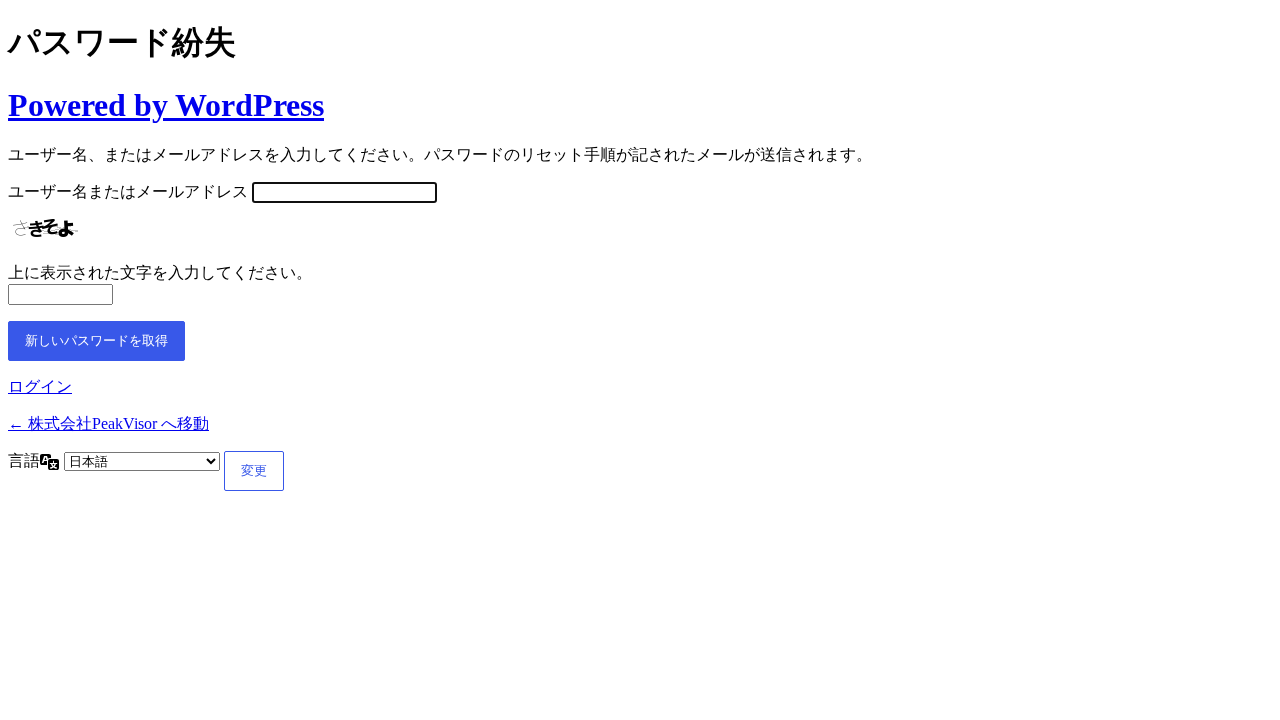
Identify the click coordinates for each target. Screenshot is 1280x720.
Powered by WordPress (166, 105)
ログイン (40, 386)
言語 (24, 460)
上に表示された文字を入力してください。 (160, 272)
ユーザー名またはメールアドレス (128, 191)
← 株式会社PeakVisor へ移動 (108, 423)
